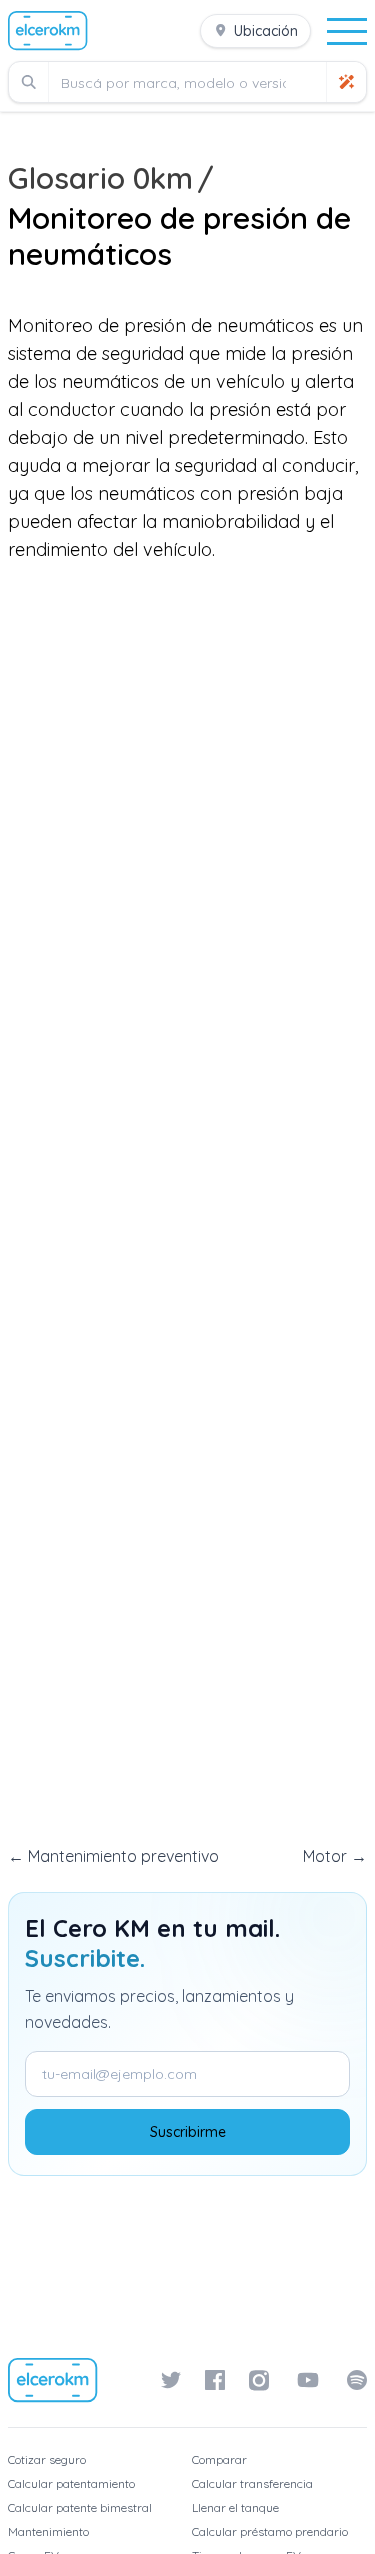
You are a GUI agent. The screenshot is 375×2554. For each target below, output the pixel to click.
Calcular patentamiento (71, 2483)
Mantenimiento (48, 2531)
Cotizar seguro (47, 2459)
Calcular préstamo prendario (270, 2531)
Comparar (219, 2459)
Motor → (335, 1856)
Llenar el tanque (235, 2507)
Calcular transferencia (252, 2483)
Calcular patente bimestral (80, 2507)
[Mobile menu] (347, 30)
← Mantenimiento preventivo (113, 1856)
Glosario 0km (100, 178)
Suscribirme (188, 2132)
